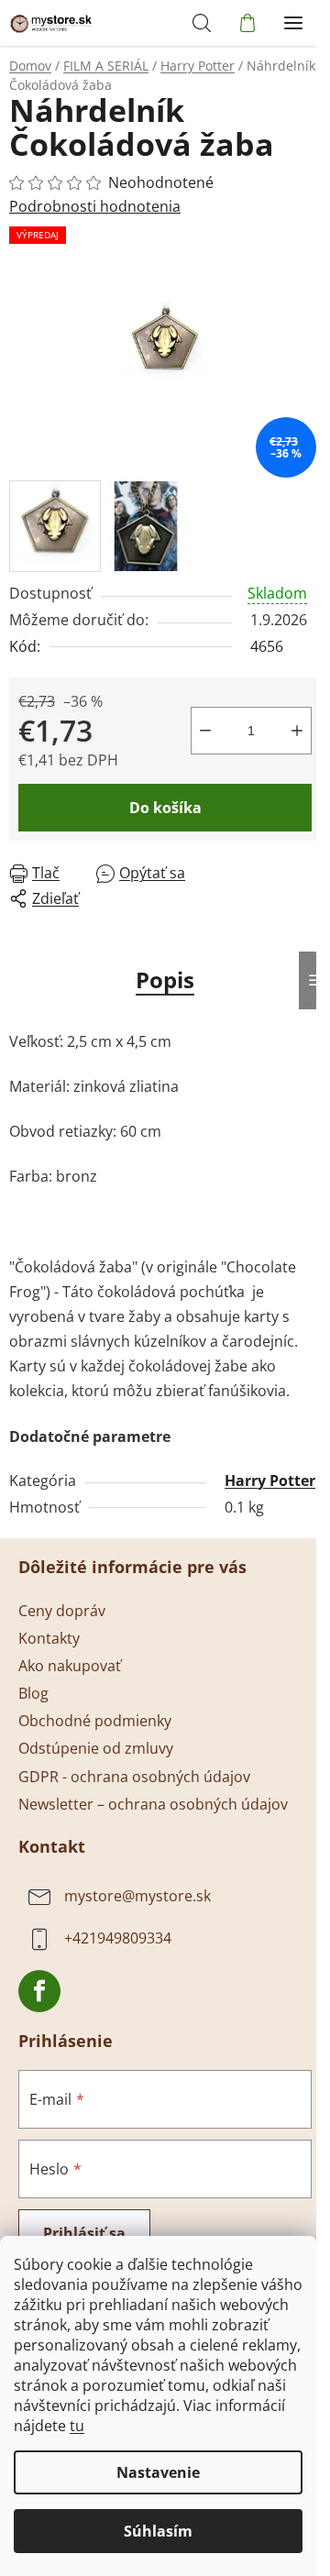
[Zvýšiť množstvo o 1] (297, 731)
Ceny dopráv (62, 1611)
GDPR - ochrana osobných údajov (134, 1777)
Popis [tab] (165, 980)
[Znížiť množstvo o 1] (205, 731)
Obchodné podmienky (95, 1721)
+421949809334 (118, 1938)
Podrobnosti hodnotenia (95, 206)
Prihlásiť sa (84, 2233)
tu (77, 2426)
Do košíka (165, 808)
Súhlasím (158, 2531)
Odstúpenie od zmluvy (96, 1748)
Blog (33, 1693)
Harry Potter (270, 1481)
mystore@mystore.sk (137, 1896)
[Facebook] (39, 1991)
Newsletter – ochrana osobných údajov (153, 1804)
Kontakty (49, 1638)
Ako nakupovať (70, 1666)
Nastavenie (158, 2472)
